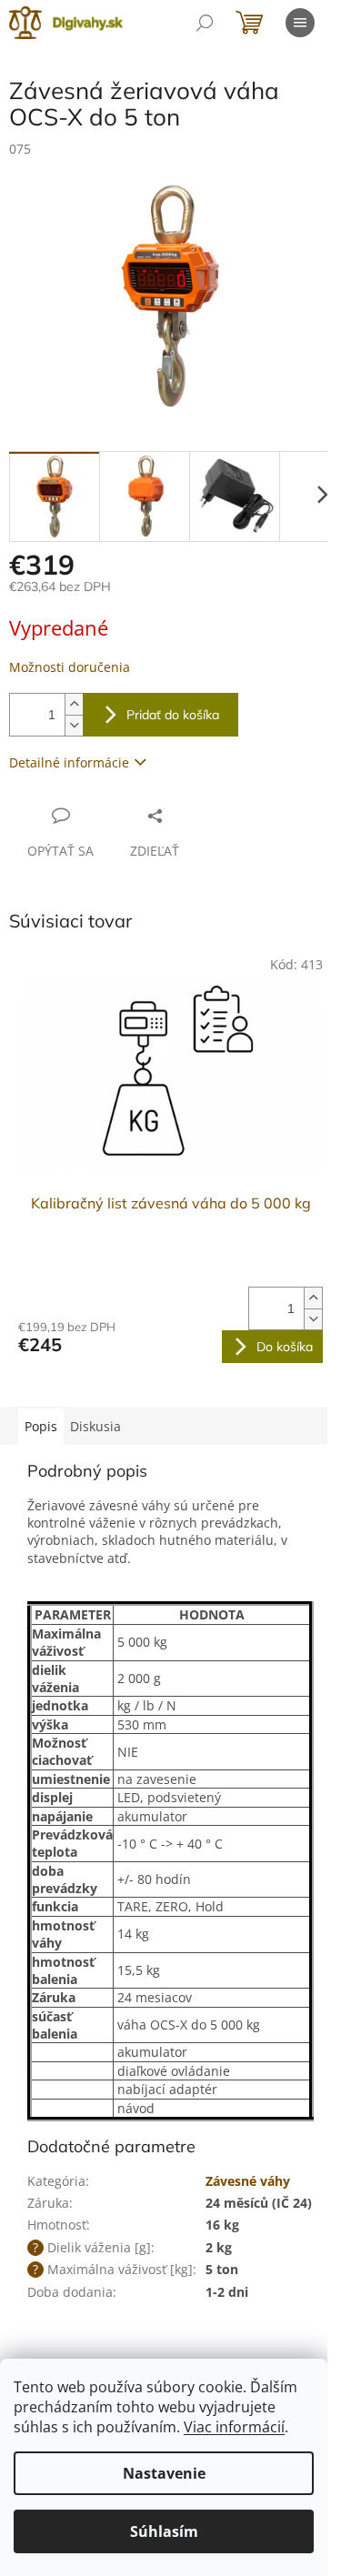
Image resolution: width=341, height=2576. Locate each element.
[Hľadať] (205, 23)
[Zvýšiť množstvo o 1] (74, 704)
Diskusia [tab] (95, 1426)
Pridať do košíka (173, 715)
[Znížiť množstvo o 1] (74, 725)
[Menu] (300, 23)
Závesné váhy (248, 2181)
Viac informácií (234, 2427)
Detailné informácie (69, 762)
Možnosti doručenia (70, 667)
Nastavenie (164, 2473)
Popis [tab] (41, 1426)
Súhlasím (164, 2531)
